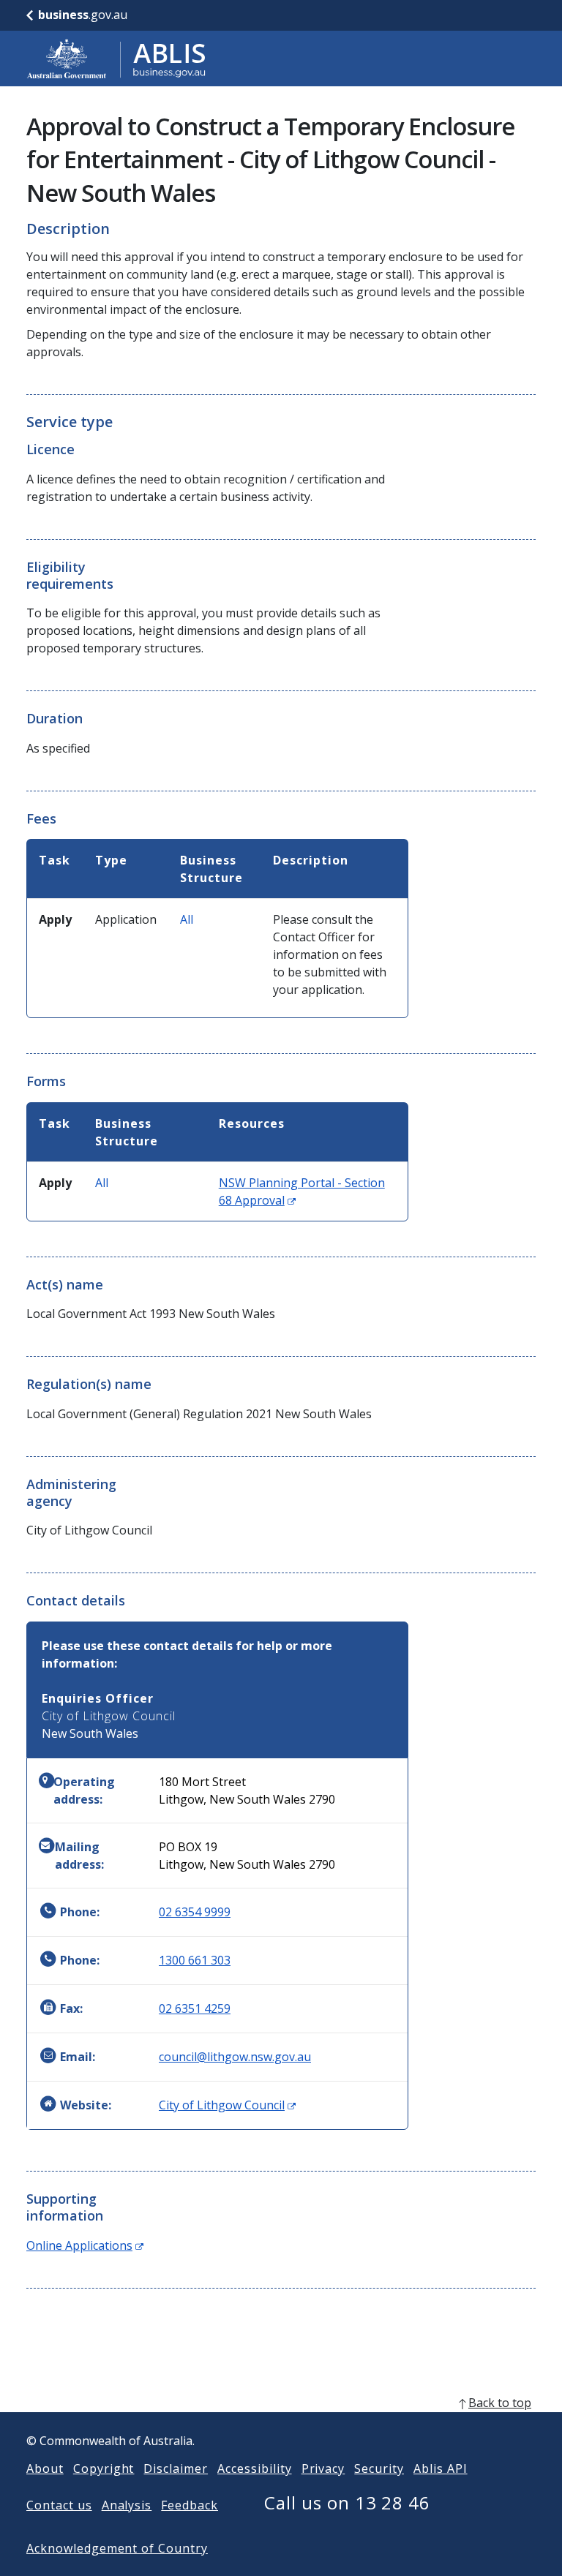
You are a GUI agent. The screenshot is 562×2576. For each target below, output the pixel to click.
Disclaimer (176, 2468)
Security (379, 2468)
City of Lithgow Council (227, 2105)
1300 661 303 (195, 1960)
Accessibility (254, 2468)
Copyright (104, 2468)
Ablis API (441, 2468)
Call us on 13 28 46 (347, 2502)
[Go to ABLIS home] (116, 59)
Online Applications (85, 2245)
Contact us (59, 2505)
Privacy (323, 2468)
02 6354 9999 (195, 1912)
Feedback (190, 2505)
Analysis (127, 2505)
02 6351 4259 (195, 2008)
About (45, 2468)
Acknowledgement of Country (117, 2548)
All (187, 919)
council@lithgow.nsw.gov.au (235, 2057)
